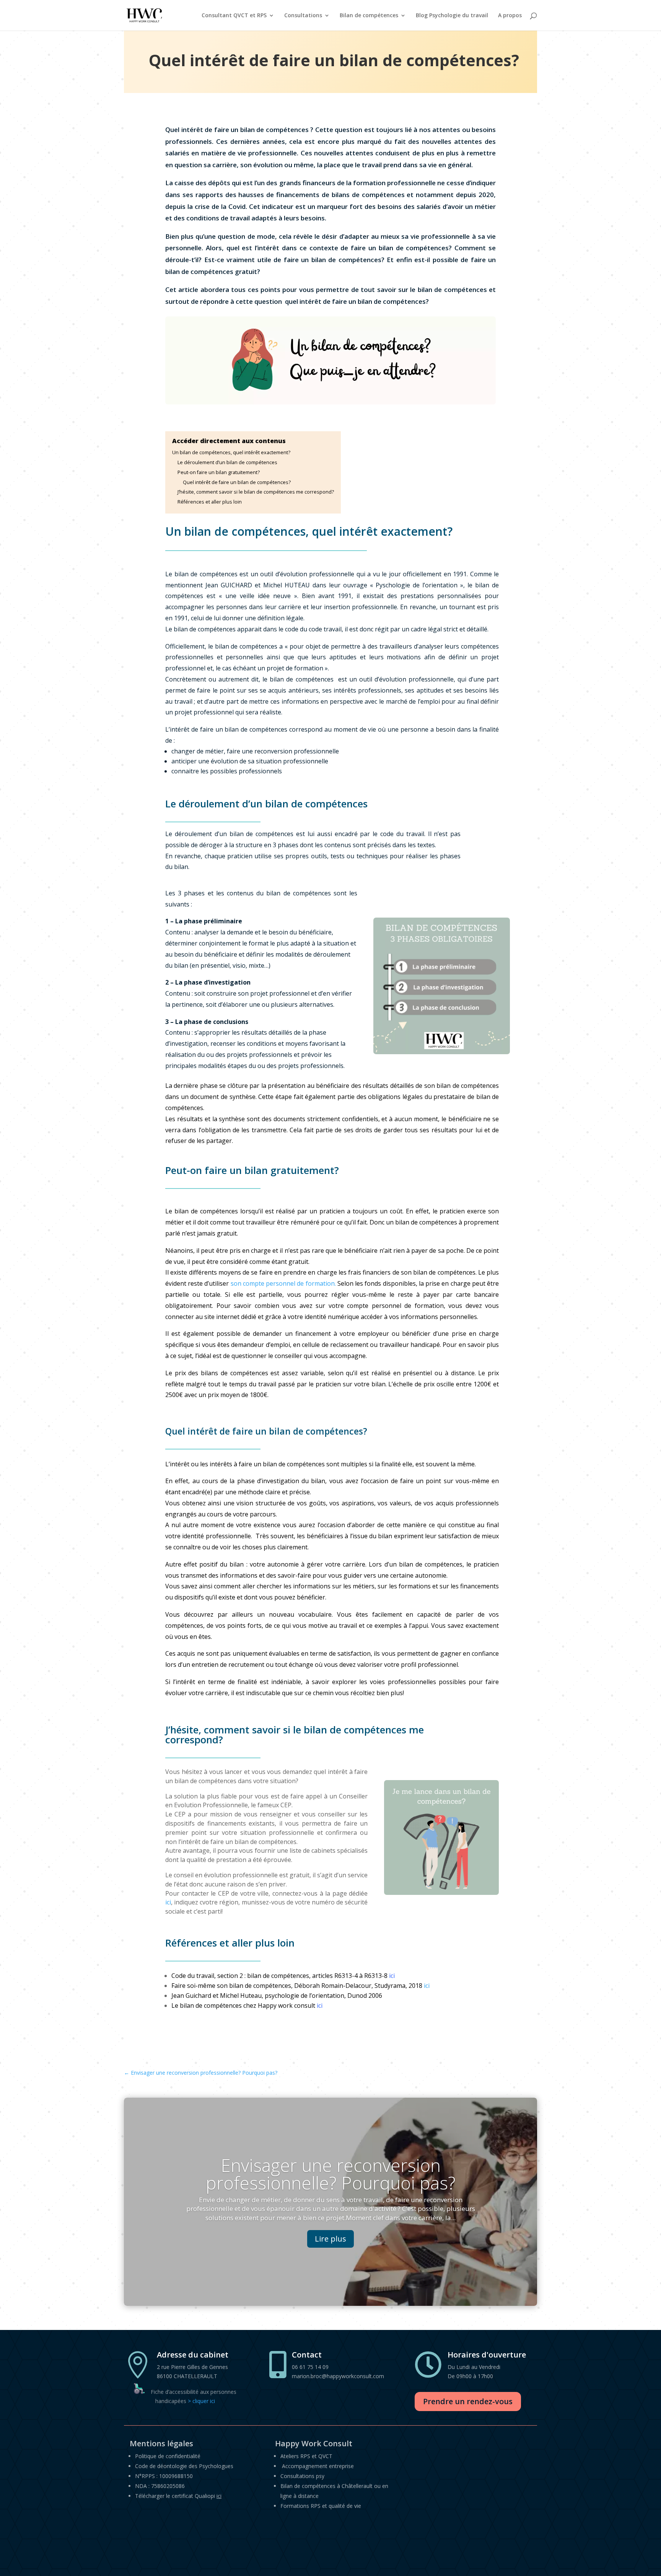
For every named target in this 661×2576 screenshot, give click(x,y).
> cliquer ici (201, 2401)
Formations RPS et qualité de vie (321, 2506)
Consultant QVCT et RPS (234, 16)
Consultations (303, 16)
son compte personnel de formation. (283, 1283)
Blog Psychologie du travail (452, 16)
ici (168, 1902)
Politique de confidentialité (168, 2456)
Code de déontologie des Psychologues (184, 2466)
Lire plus (330, 2239)
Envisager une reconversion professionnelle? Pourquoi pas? (331, 2174)
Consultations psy (302, 2476)
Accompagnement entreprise (318, 2466)
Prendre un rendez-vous (468, 2401)
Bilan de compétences (369, 16)
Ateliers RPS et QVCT (306, 2456)
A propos (510, 16)
